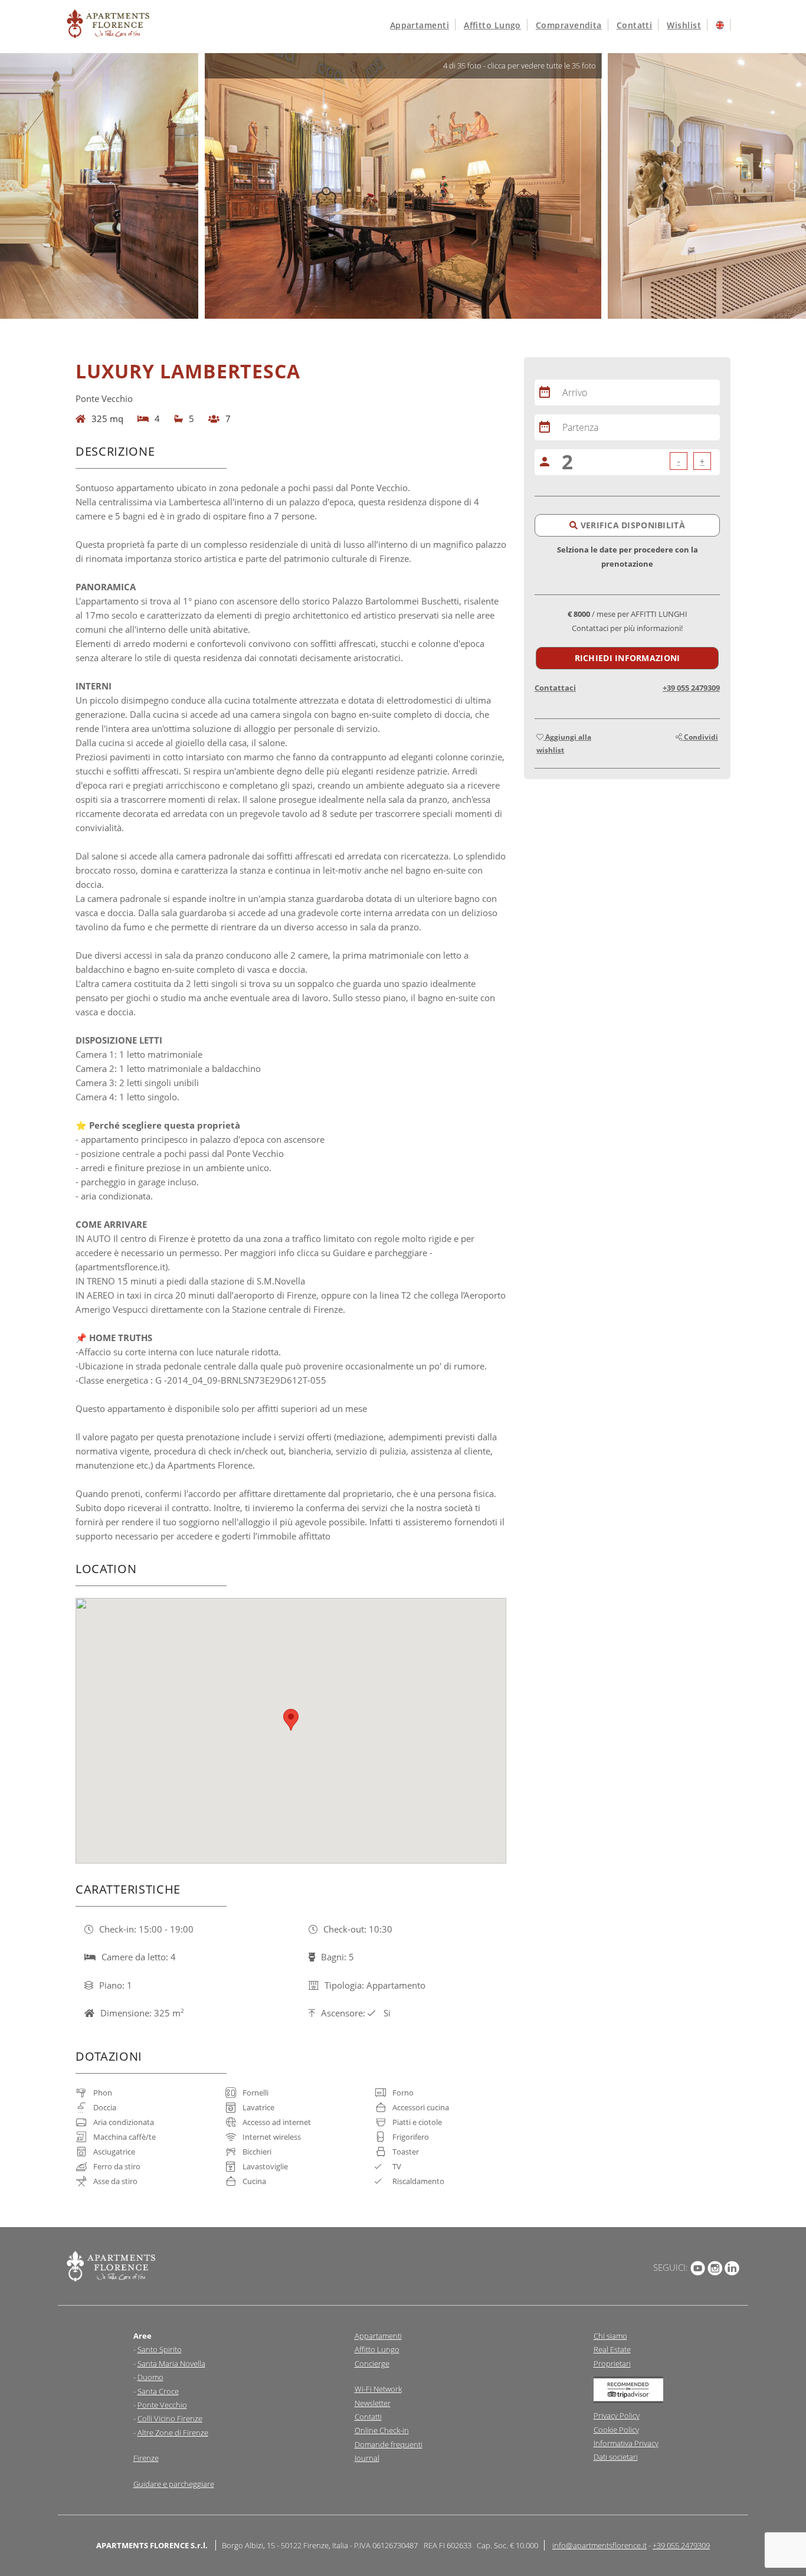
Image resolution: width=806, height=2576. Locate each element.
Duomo (150, 2377)
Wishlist (684, 25)
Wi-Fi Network (378, 2389)
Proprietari (612, 2363)
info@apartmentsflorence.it (599, 2545)
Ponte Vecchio (162, 2405)
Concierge (372, 2363)
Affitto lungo (492, 25)
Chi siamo (610, 2336)
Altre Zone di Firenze (173, 2433)
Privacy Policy (617, 2415)
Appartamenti (420, 25)
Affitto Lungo (377, 2349)
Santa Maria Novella (171, 2363)
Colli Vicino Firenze (170, 2418)
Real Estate (612, 2349)
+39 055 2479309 (691, 688)
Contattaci (555, 688)
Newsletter (373, 2403)
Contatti (635, 25)
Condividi (700, 737)
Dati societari (616, 2457)
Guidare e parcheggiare (174, 2484)
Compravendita (569, 25)
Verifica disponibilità (631, 525)
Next (794, 186)
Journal (367, 2458)
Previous (12, 186)
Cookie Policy (616, 2430)
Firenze (146, 2458)
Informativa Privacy (626, 2443)
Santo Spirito (160, 2349)
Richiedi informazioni (628, 658)
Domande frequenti (389, 2444)
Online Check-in (382, 2430)
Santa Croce (158, 2391)
